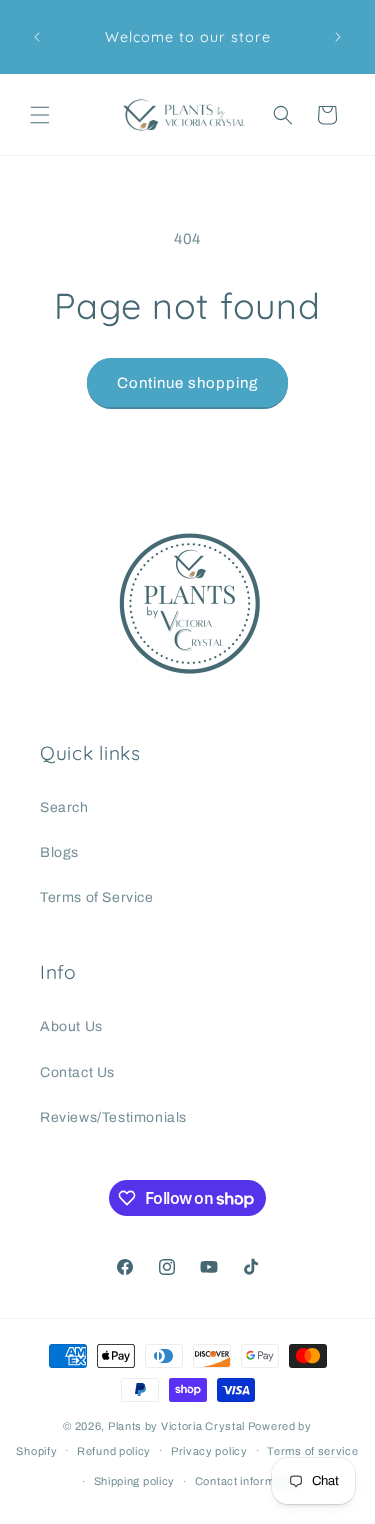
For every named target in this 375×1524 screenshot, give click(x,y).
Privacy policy (209, 1451)
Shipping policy (135, 1481)
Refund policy (114, 1451)
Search (64, 807)
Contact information (248, 1481)
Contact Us (77, 1072)
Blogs (59, 852)
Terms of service (312, 1451)
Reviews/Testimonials (113, 1117)
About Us (71, 1026)
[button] (40, 115)
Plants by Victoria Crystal (176, 1426)
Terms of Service (97, 897)
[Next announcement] (338, 37)
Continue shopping (187, 383)
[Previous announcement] (37, 37)
